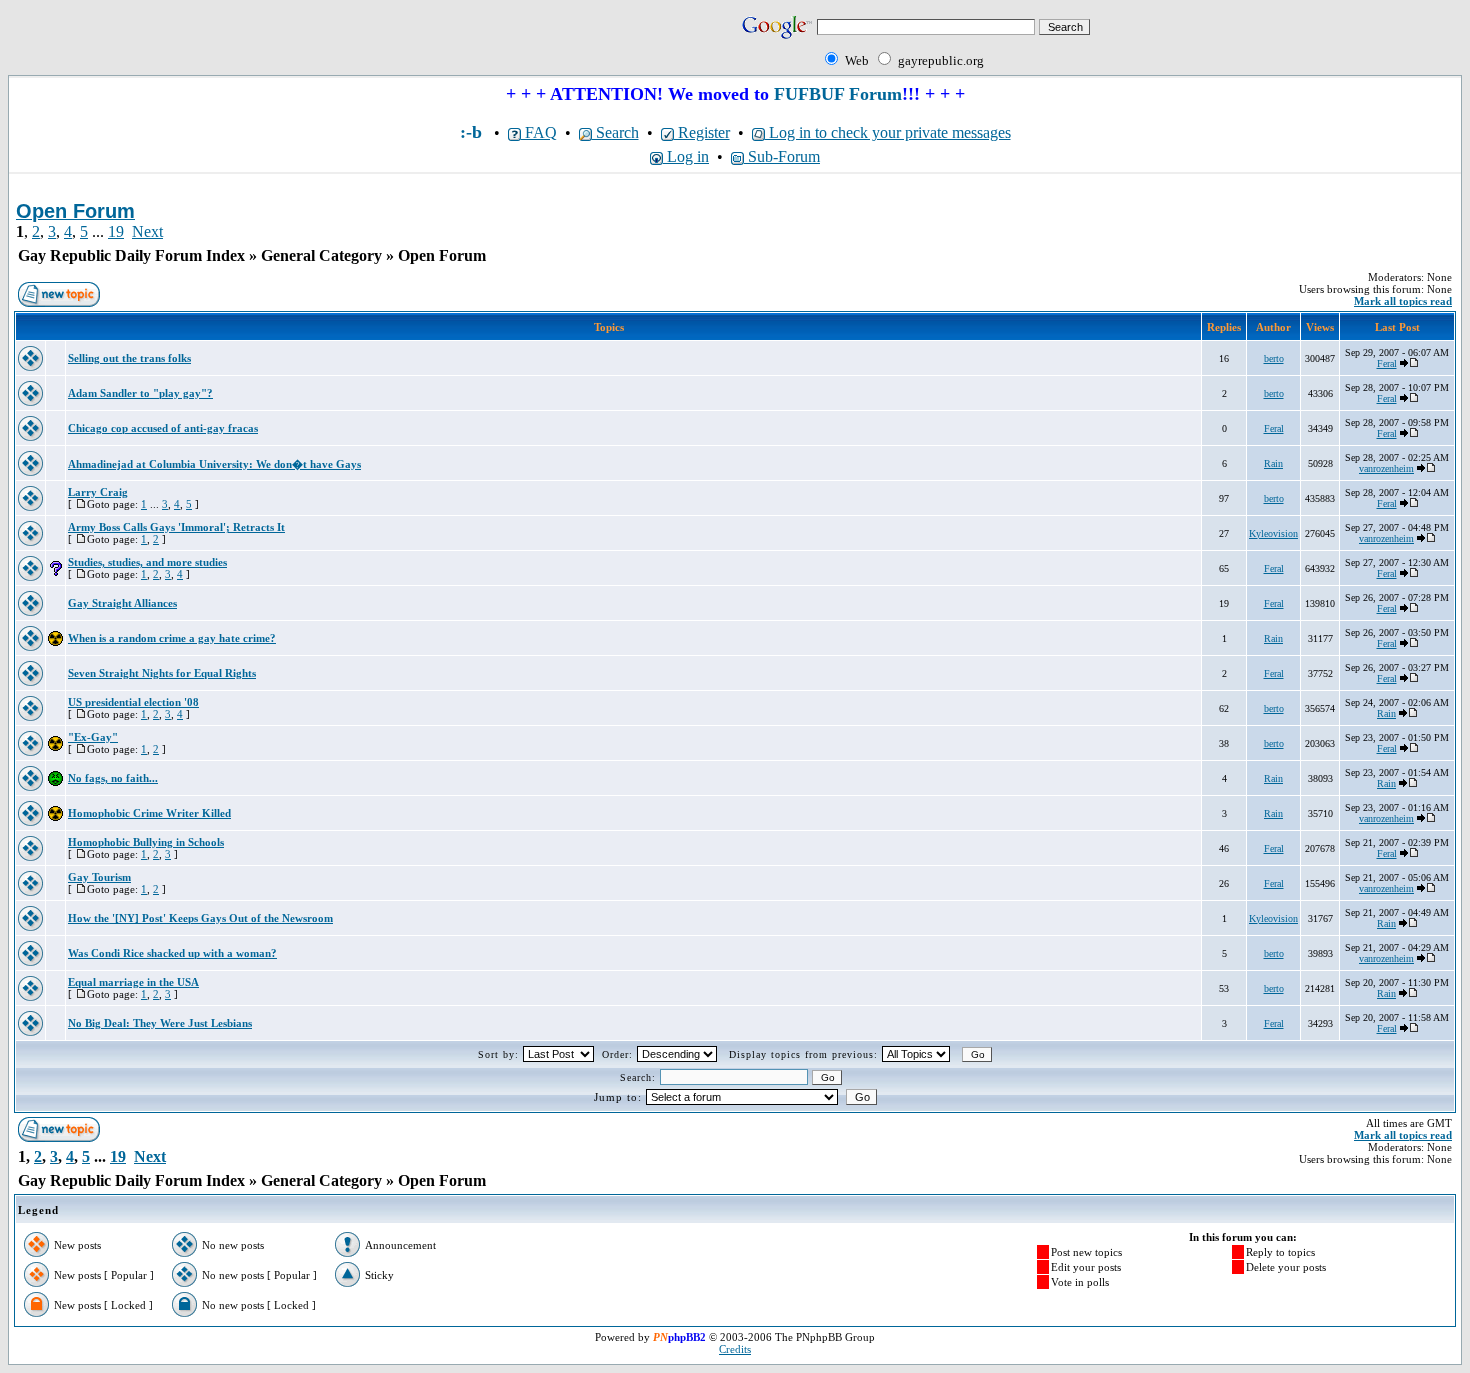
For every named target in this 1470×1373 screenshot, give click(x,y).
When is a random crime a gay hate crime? (172, 638)
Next (147, 231)
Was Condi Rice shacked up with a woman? (172, 953)
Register (702, 132)
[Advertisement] (242, 42)
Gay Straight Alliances (122, 603)
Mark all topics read (1403, 301)
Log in (686, 156)
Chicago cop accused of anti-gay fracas (163, 428)
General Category (321, 255)
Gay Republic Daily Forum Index (131, 255)
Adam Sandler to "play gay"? (140, 393)
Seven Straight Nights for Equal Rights (162, 673)
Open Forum (442, 255)
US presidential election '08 (133, 702)
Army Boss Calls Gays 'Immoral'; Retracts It (176, 527)
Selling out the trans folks (129, 358)
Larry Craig (98, 492)
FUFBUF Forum (838, 94)
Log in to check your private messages (888, 132)
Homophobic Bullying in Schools (146, 842)
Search (615, 132)
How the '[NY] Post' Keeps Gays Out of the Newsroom (200, 918)
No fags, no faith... (113, 778)
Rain (1273, 463)
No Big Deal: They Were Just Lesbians (160, 1023)
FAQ (539, 132)
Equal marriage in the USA (133, 982)
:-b (471, 132)
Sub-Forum (782, 156)
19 (116, 231)
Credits (735, 1349)
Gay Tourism (99, 877)
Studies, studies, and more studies (147, 562)
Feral (1387, 363)
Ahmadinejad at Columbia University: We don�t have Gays (214, 464)
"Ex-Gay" (93, 737)
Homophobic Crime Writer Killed (149, 813)
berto (1274, 358)
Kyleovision (1273, 533)
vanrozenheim (1386, 468)
